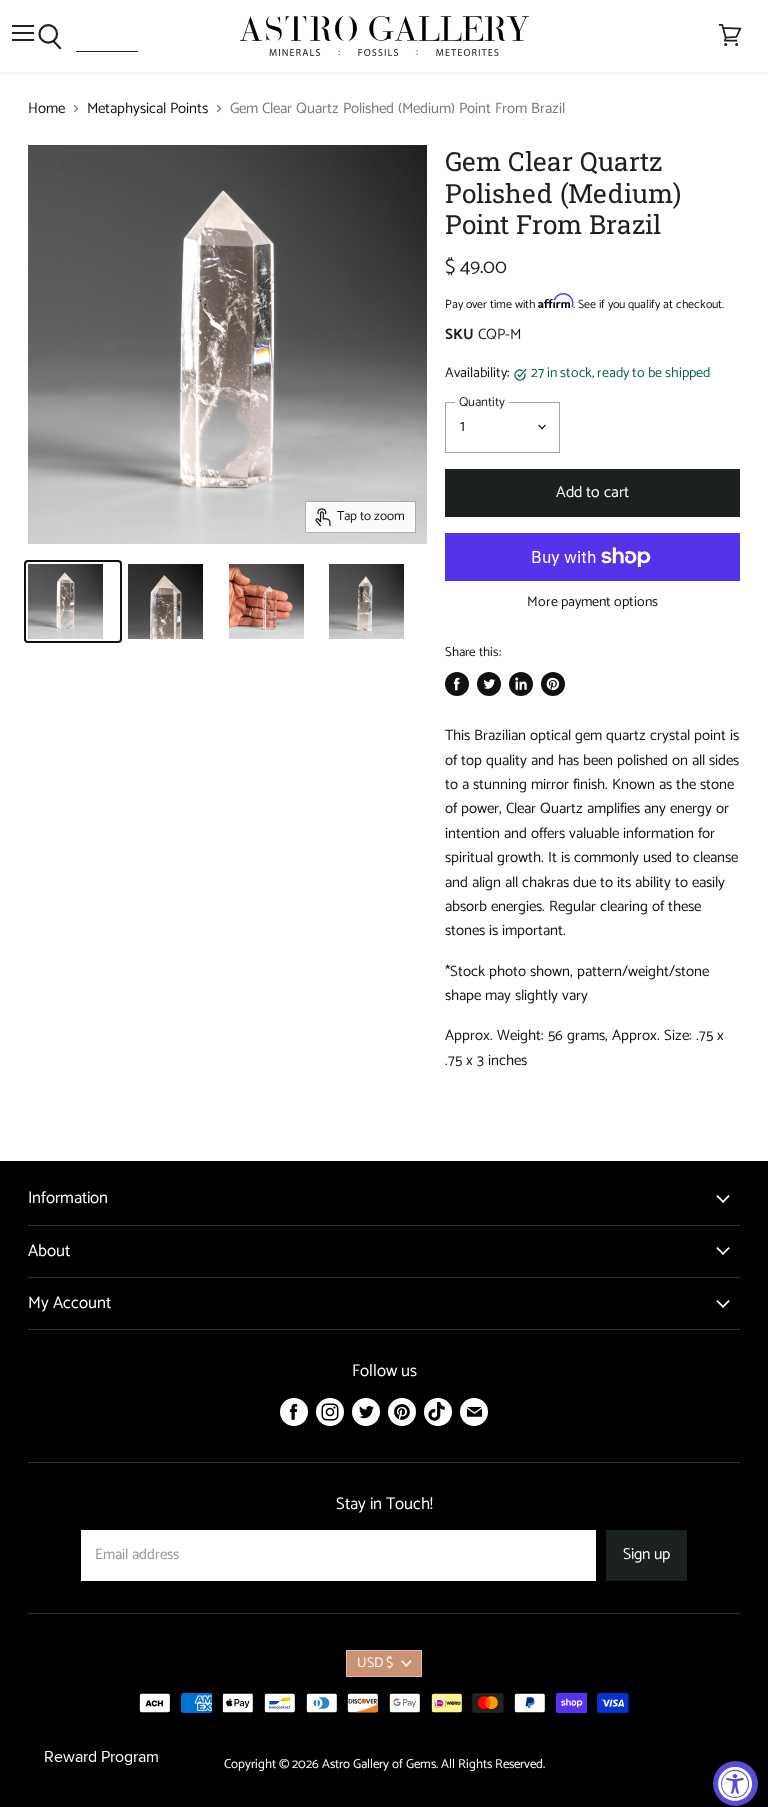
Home (46, 108)
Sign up (646, 1555)
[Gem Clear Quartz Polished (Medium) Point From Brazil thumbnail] (73, 601)
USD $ (375, 1663)
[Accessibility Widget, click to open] (735, 1783)
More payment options (592, 603)
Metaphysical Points (147, 108)
